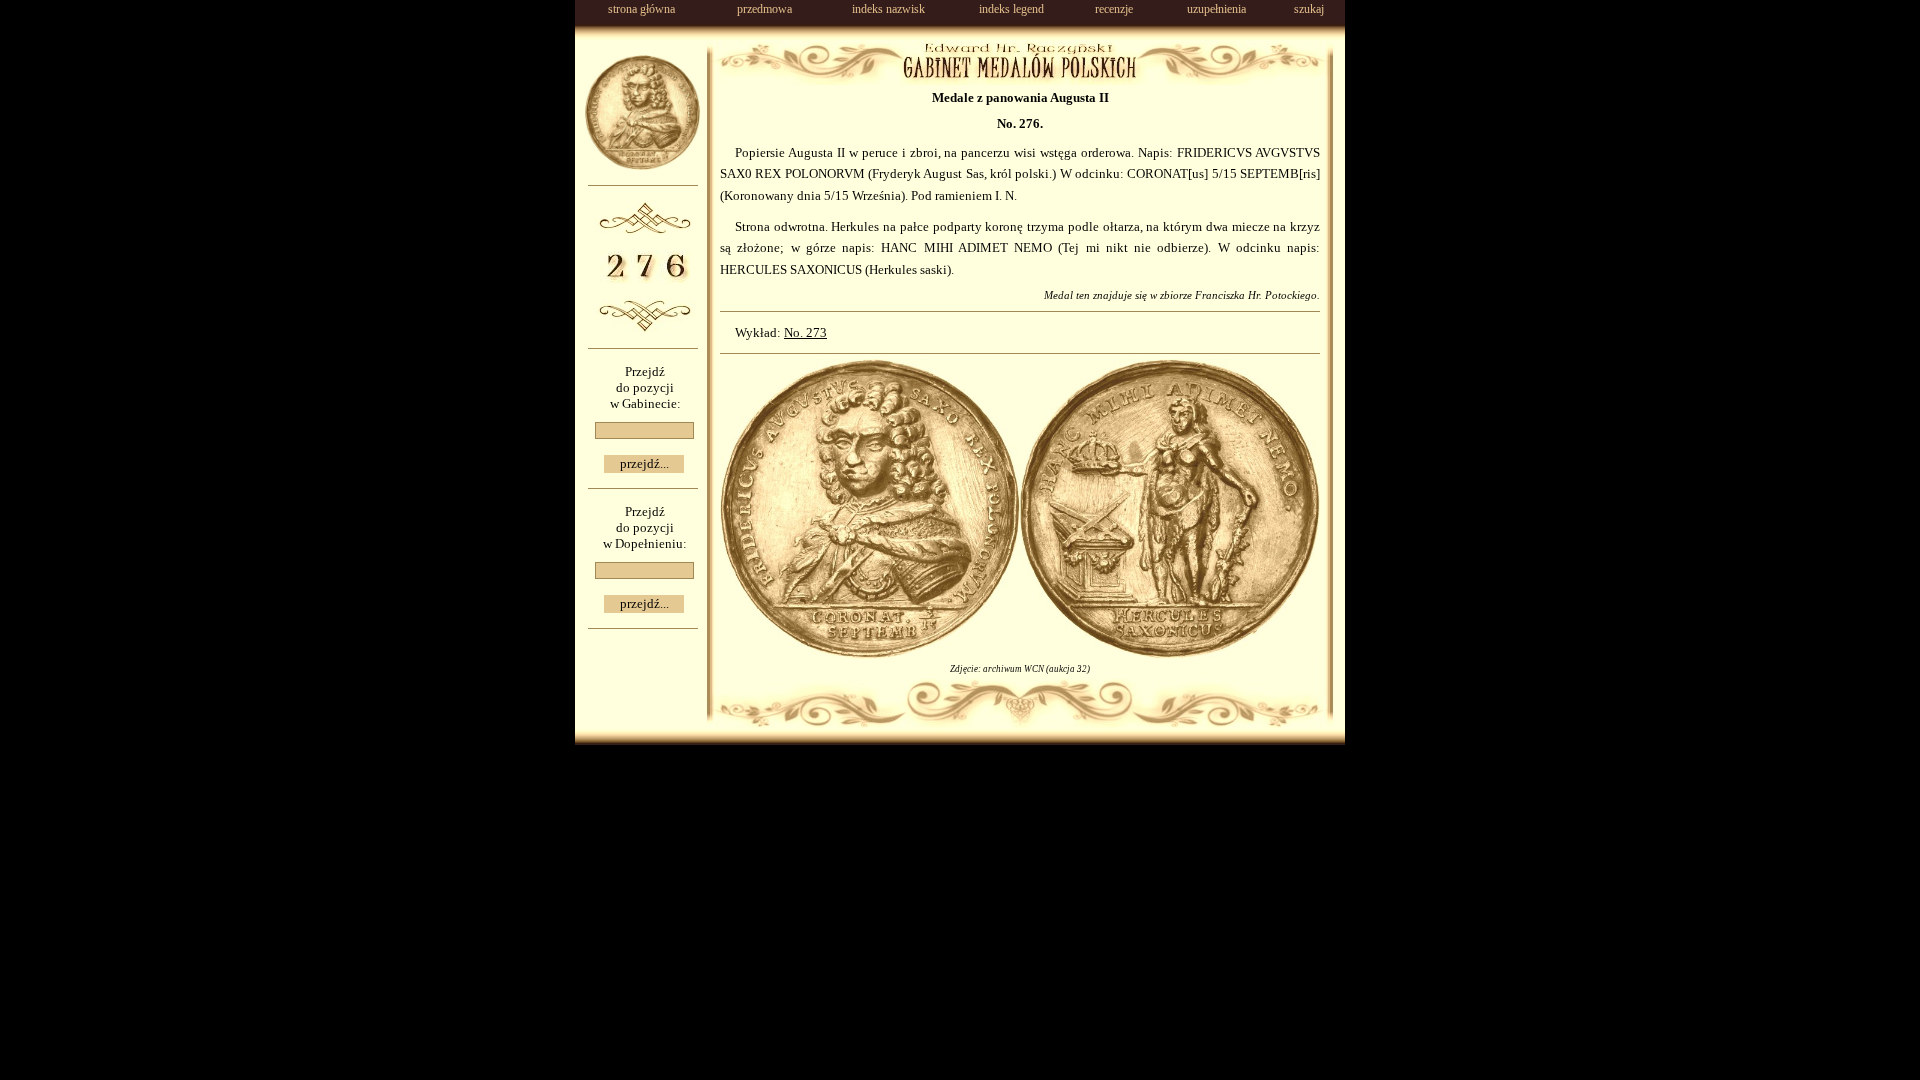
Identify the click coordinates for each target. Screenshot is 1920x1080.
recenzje (1114, 9)
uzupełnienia (1216, 9)
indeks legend (1011, 9)
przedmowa (764, 9)
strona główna (641, 9)
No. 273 (805, 332)
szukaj (1309, 9)
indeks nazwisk (888, 9)
